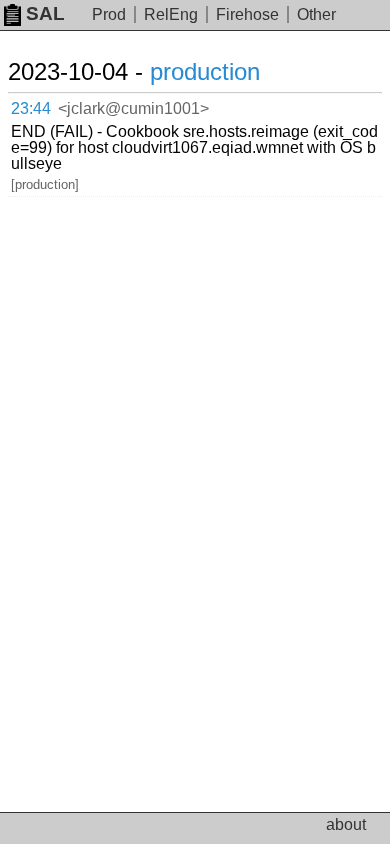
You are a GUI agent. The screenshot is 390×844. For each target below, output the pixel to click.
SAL (45, 13)
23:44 (31, 108)
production (205, 71)
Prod (109, 14)
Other (316, 14)
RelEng (171, 14)
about (346, 824)
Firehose (247, 14)
